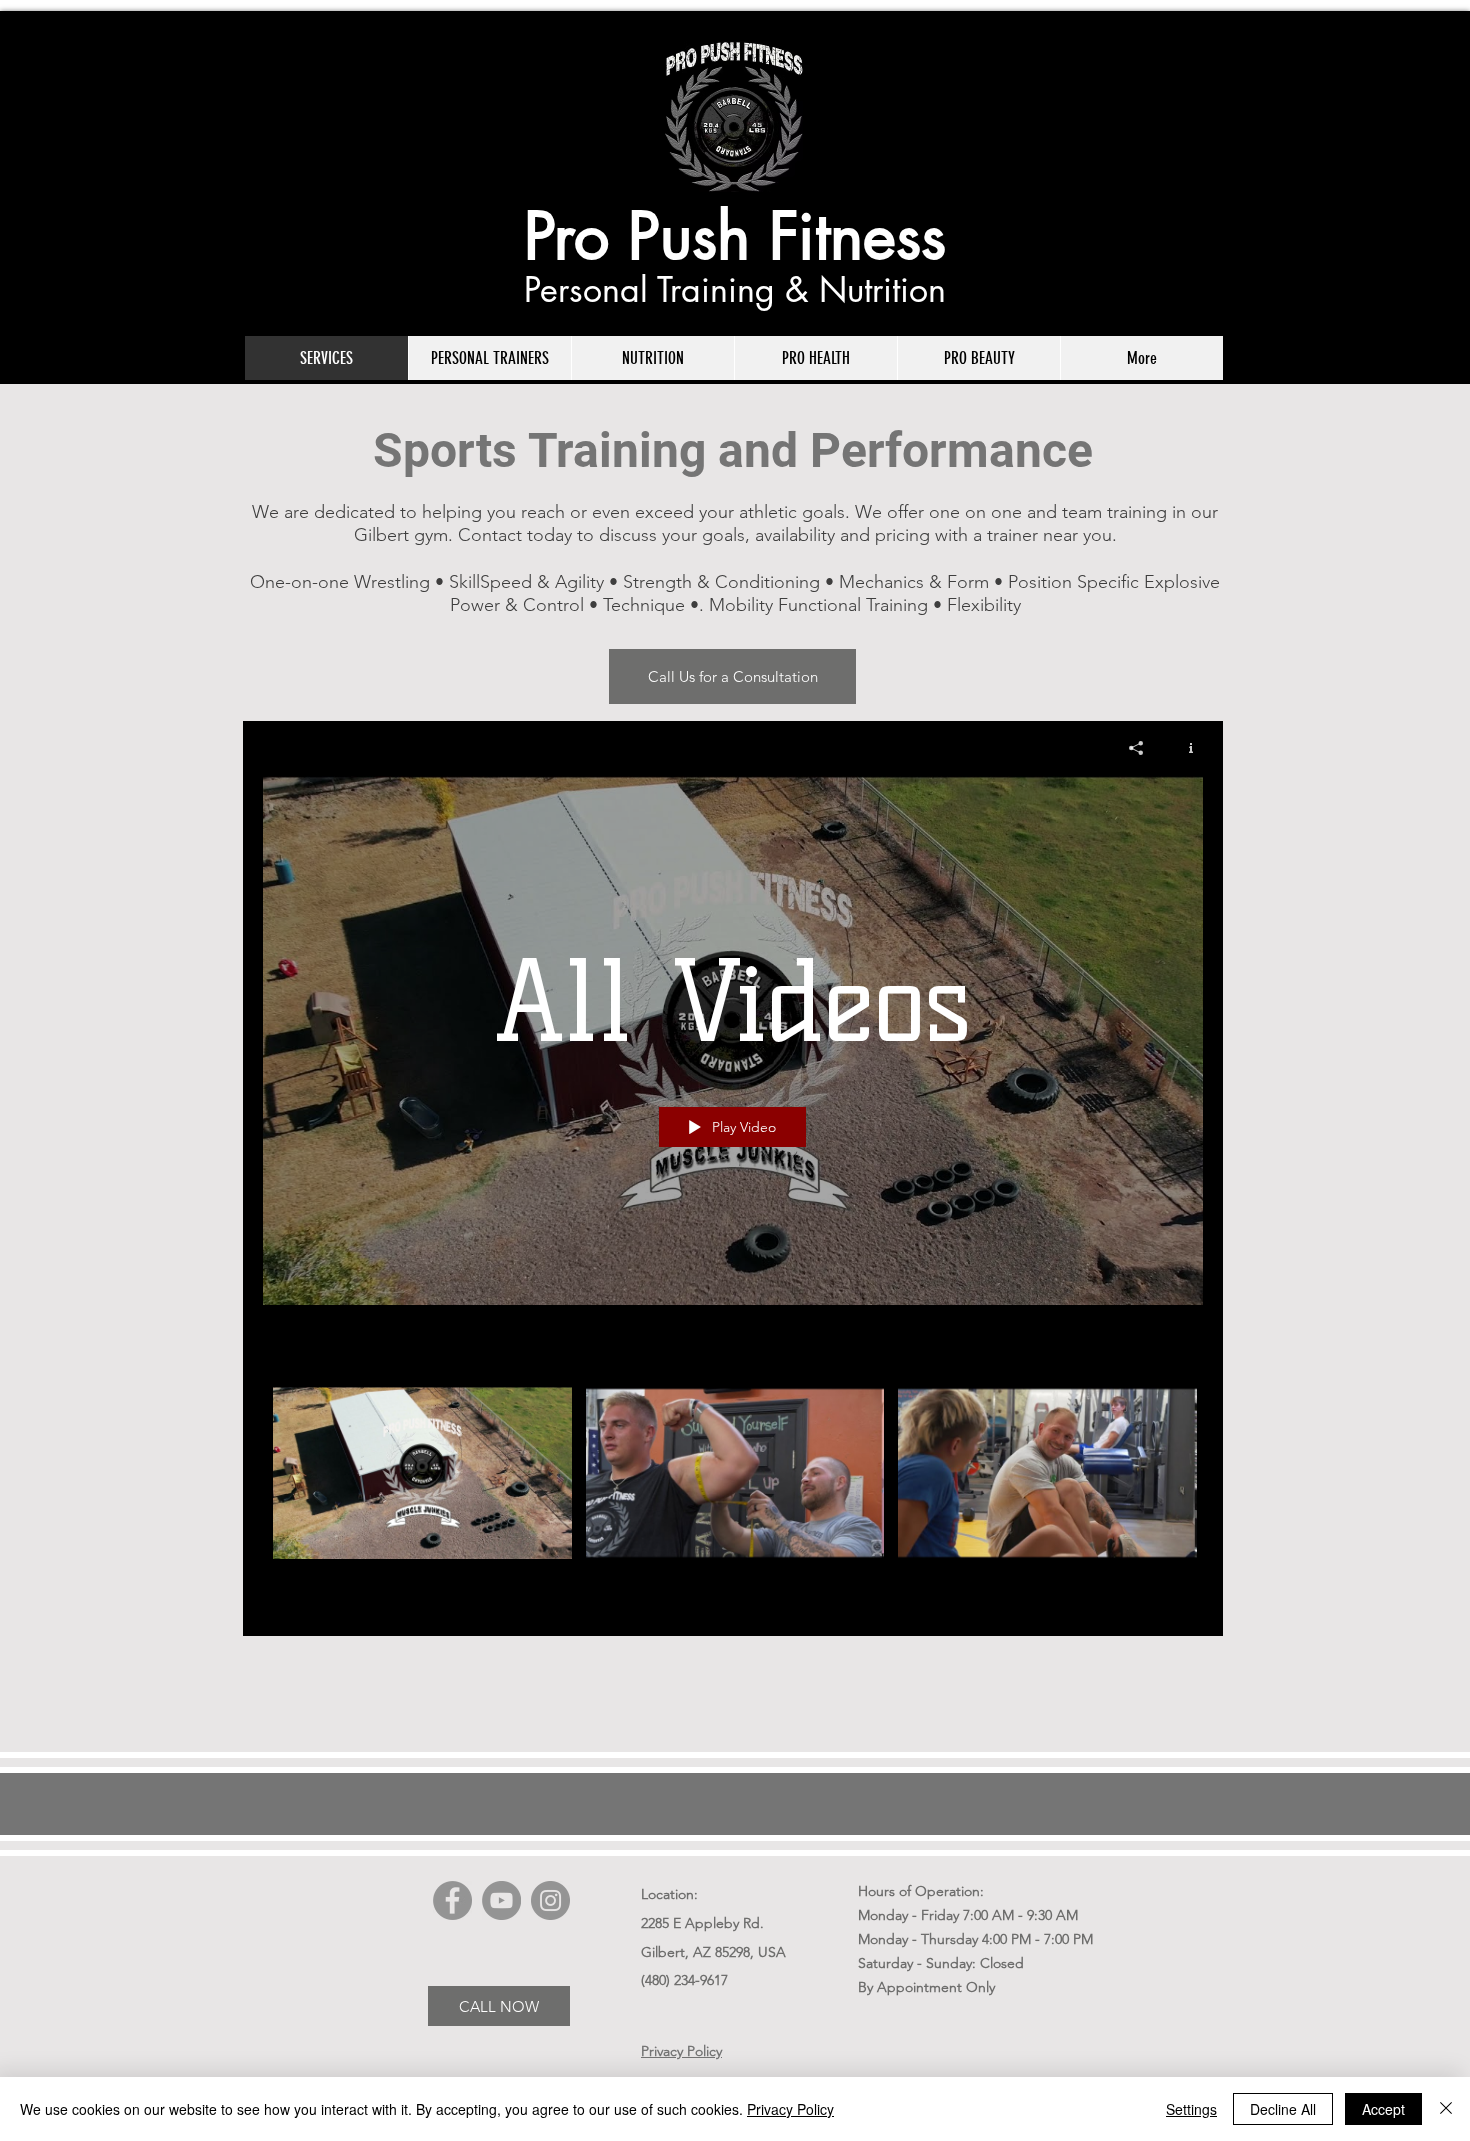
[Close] (1446, 2109)
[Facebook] (452, 1900)
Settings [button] (1191, 2109)
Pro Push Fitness (735, 236)
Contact (490, 535)
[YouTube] (501, 1900)
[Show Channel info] (1183, 748)
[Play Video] (422, 1472)
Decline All (1283, 2109)
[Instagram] (550, 1900)
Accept (1383, 2109)
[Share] (1136, 748)
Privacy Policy (790, 2109)
